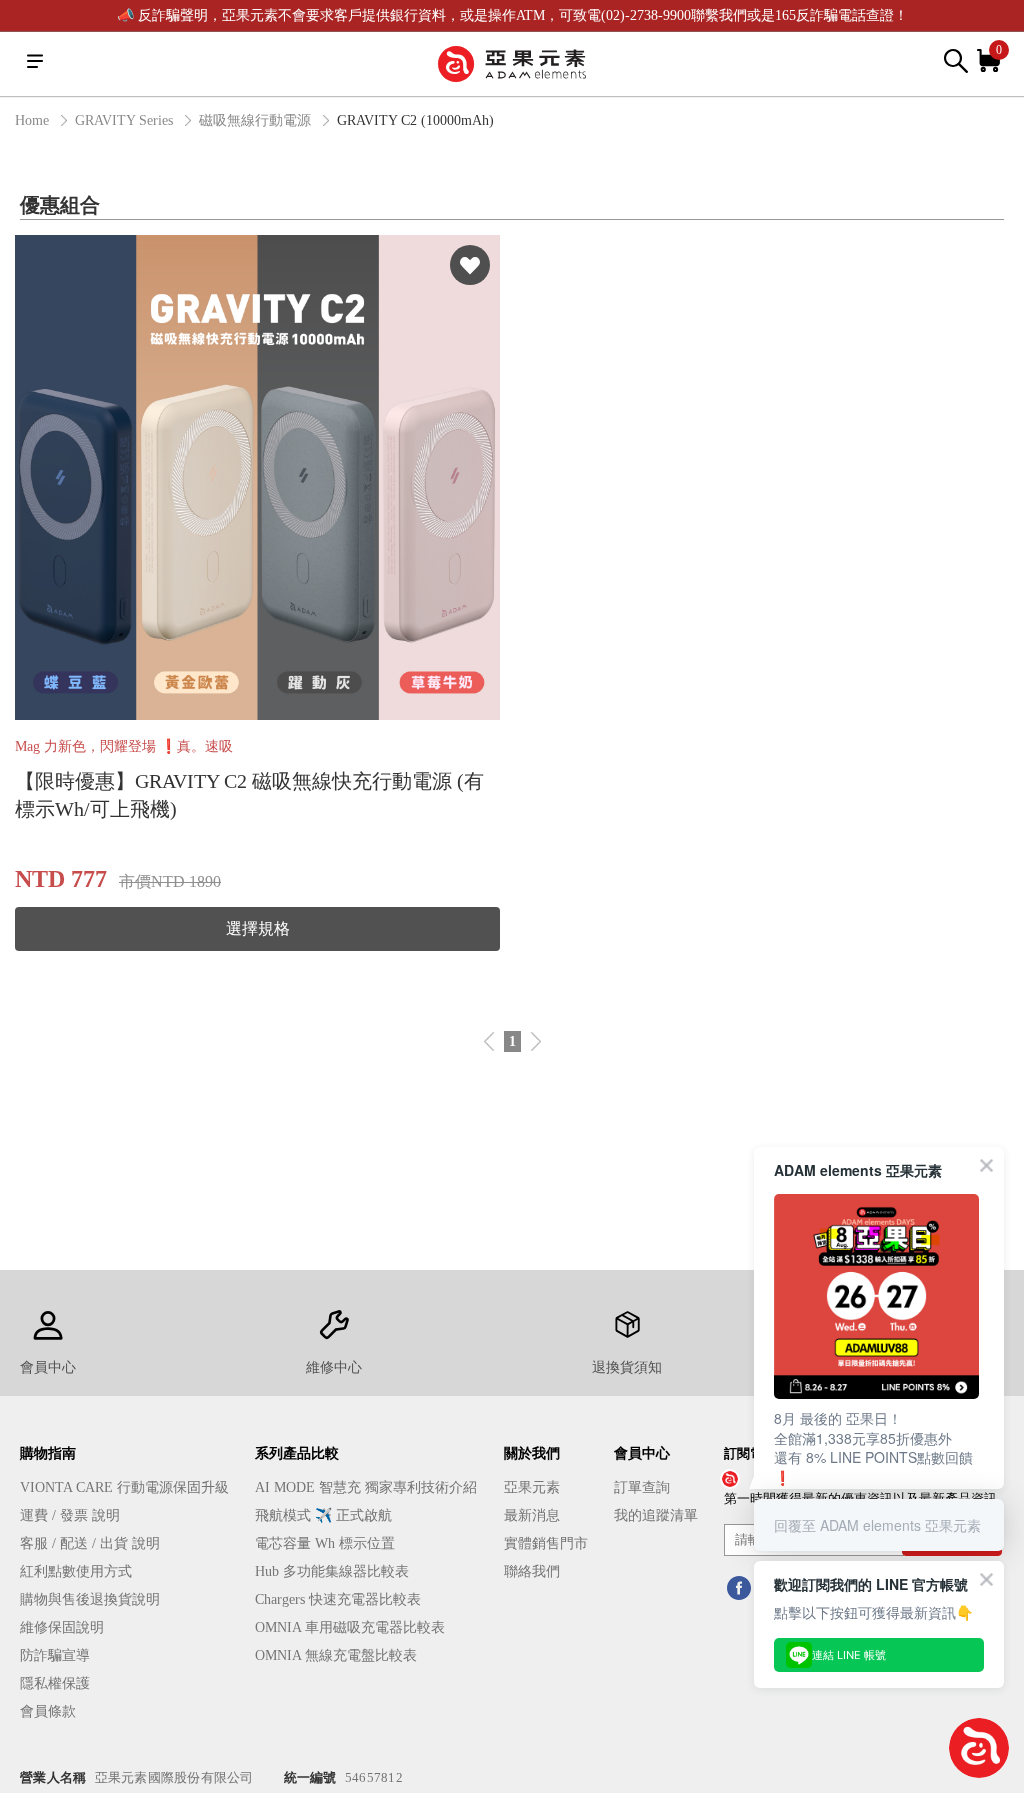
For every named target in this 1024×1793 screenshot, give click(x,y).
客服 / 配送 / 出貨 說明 (90, 1543)
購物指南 (48, 1453)
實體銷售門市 (546, 1543)
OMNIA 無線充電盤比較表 (336, 1655)
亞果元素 (532, 1487)
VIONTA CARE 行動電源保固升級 (124, 1487)
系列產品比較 (297, 1453)
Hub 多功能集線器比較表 (332, 1571)
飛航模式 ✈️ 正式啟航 (323, 1515)
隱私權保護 (55, 1683)
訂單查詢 (642, 1487)
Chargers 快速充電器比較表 (338, 1599)
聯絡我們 (532, 1571)
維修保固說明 (62, 1627)
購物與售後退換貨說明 (90, 1599)
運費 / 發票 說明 (70, 1515)
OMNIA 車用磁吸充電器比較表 (350, 1627)
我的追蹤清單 (656, 1515)
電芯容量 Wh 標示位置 (325, 1543)
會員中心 (642, 1453)
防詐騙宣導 (55, 1655)
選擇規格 (258, 928)
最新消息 (532, 1515)
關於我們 (532, 1453)
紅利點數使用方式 (76, 1571)
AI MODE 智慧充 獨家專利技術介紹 (366, 1487)
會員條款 (48, 1711)
